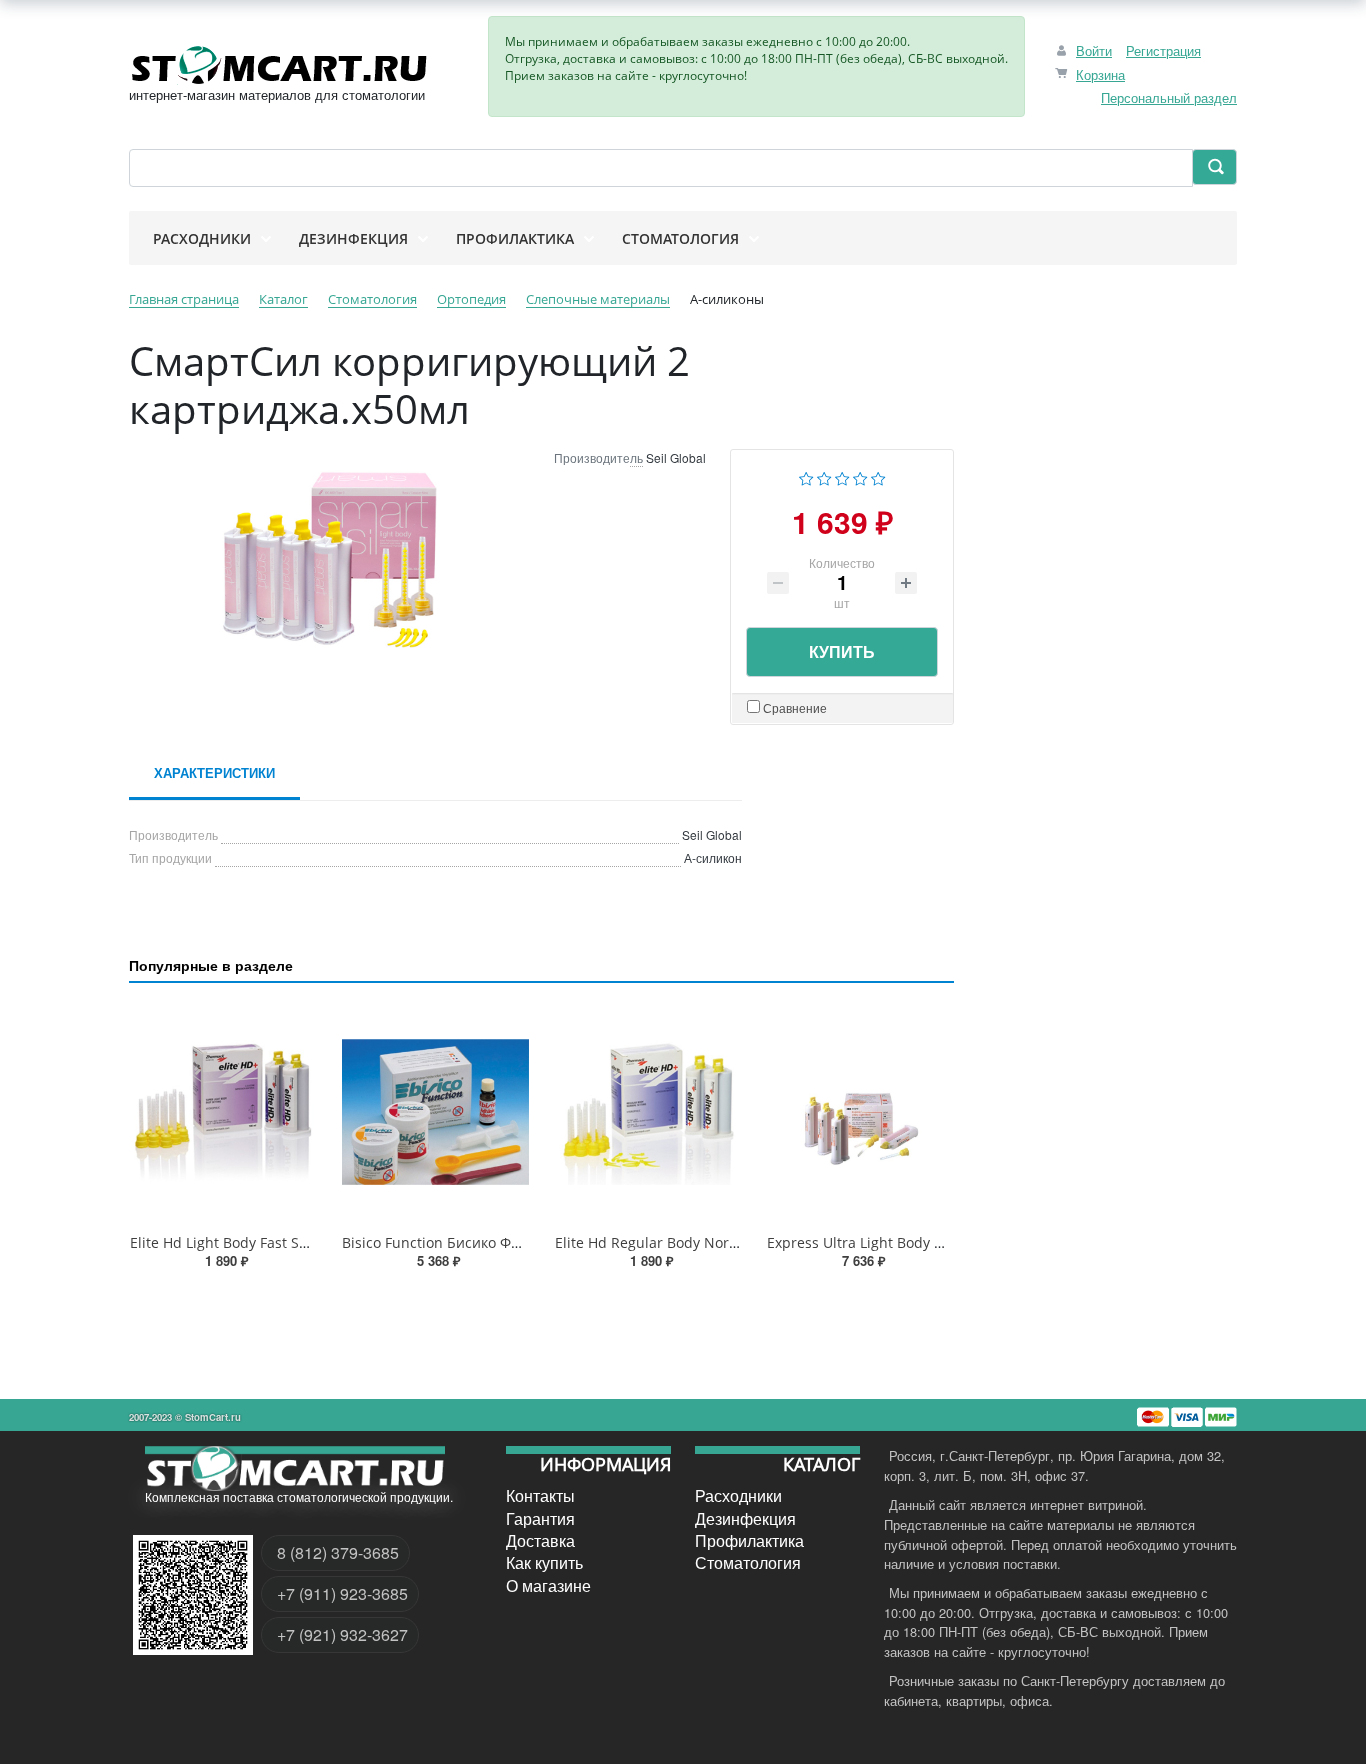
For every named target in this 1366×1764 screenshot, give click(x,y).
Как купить (544, 1563)
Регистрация (1163, 50)
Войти (1094, 50)
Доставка (540, 1541)
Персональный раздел (1169, 97)
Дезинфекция (745, 1518)
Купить (842, 651)
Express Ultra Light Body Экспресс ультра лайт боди (943, 1242)
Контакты (540, 1496)
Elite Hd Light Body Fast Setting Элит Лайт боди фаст (308, 1242)
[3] (842, 476)
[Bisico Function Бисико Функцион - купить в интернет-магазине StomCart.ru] (435, 1112)
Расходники (738, 1496)
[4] (860, 476)
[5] (878, 476)
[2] (824, 476)
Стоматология (748, 1563)
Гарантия (540, 1518)
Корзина (1100, 74)
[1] (806, 476)
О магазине (548, 1585)
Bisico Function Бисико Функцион (455, 1242)
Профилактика (749, 1541)
